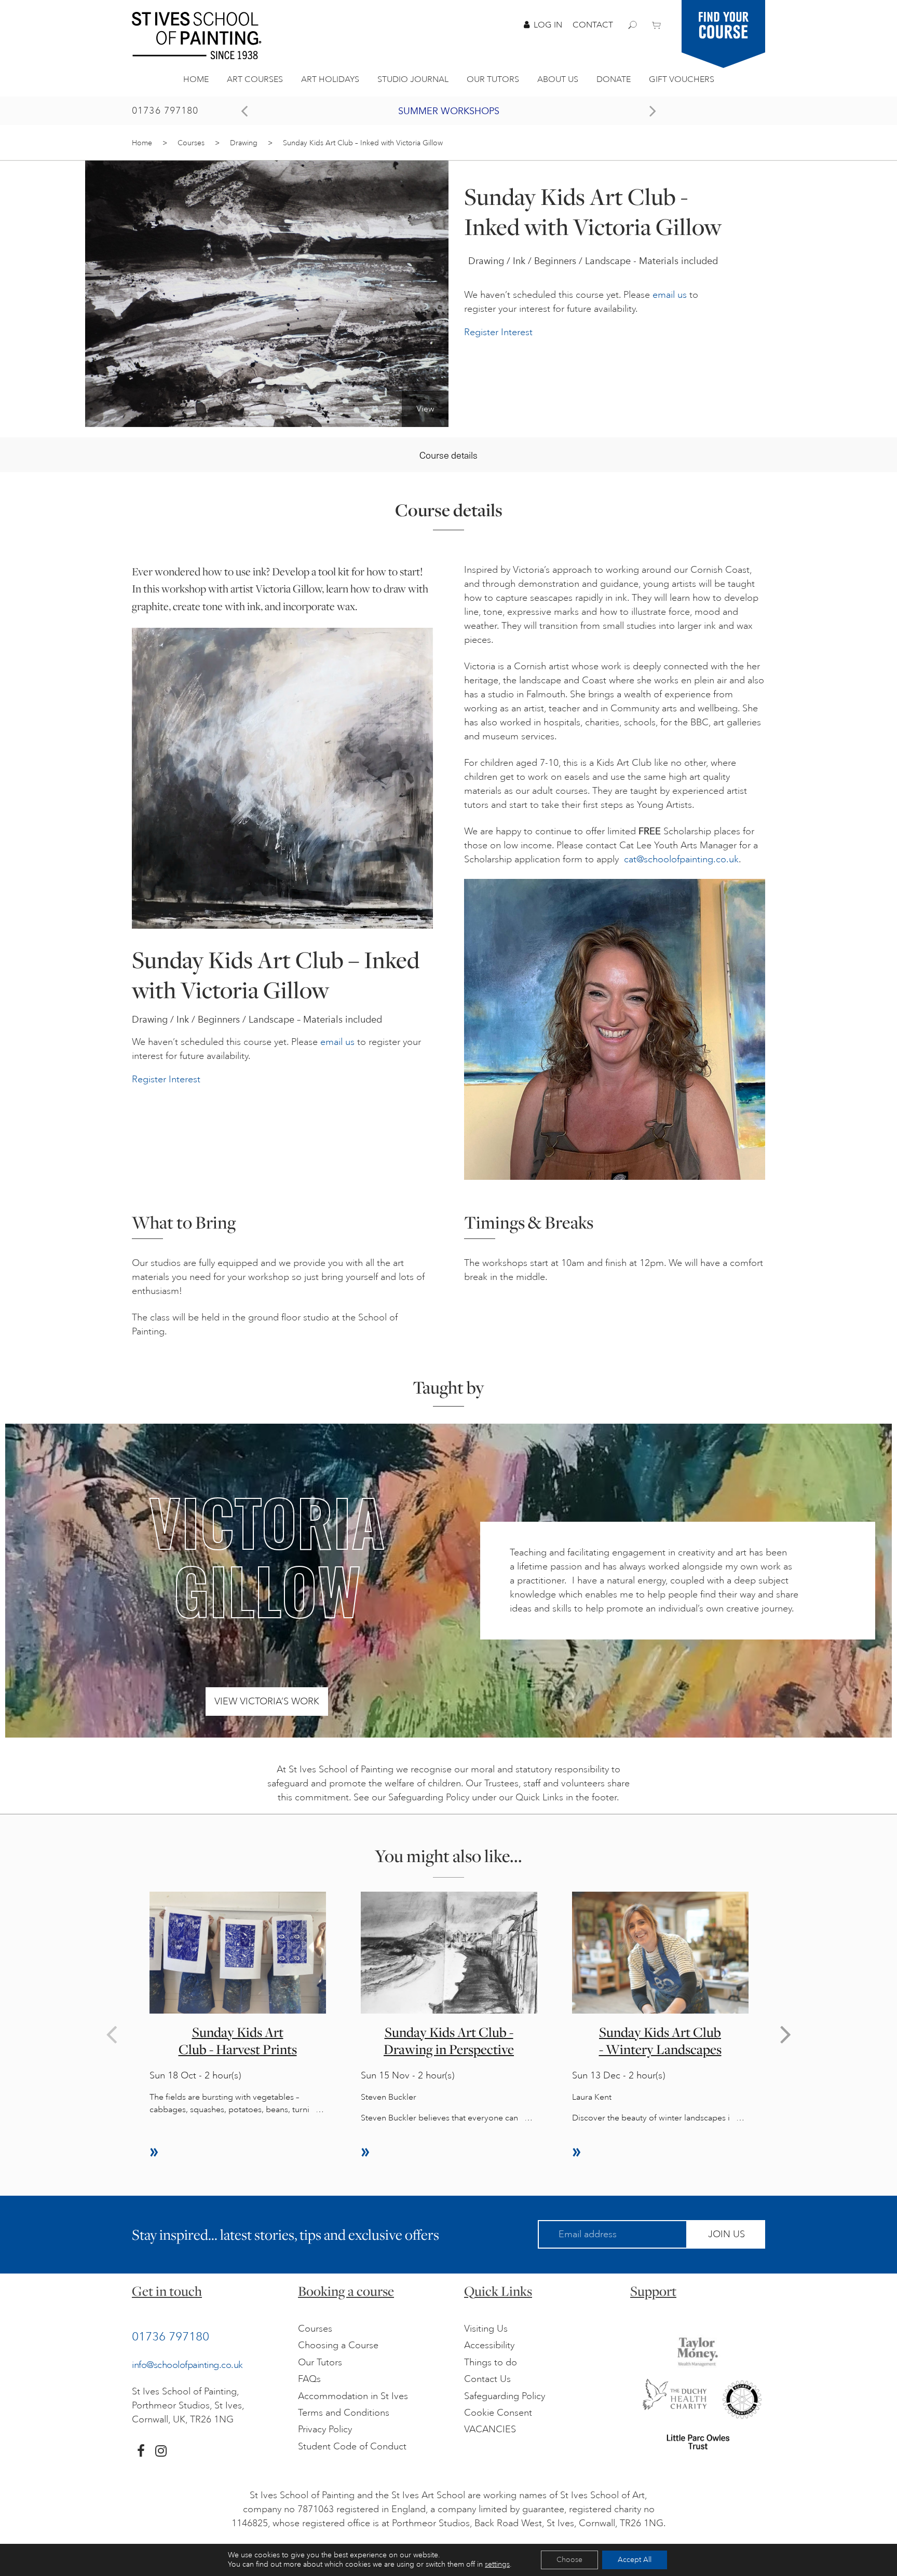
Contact (593, 25)
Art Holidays (330, 79)
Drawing (244, 143)
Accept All (635, 2560)
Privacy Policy (325, 2429)
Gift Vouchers (682, 79)
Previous (111, 2034)
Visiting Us (486, 2329)
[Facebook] (141, 2451)
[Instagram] (161, 2451)
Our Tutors (493, 79)
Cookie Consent (498, 2413)
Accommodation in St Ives (353, 2396)
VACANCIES (490, 2429)
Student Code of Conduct (352, 2446)
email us (670, 295)
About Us (558, 79)
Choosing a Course (338, 2345)
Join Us (726, 2234)
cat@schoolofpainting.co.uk (681, 859)
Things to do (491, 2362)
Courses (191, 143)
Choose (569, 2560)
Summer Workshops (449, 111)
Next (786, 2034)
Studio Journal (413, 79)
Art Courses (255, 79)
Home (196, 79)
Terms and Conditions (344, 2413)
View (425, 409)
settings (497, 2564)
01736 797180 (165, 111)
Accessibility (489, 2345)
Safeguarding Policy (505, 2396)
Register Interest (498, 332)
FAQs (309, 2379)
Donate (614, 79)
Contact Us (487, 2379)
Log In (548, 25)
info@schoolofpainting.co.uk (187, 2365)
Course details (448, 455)
